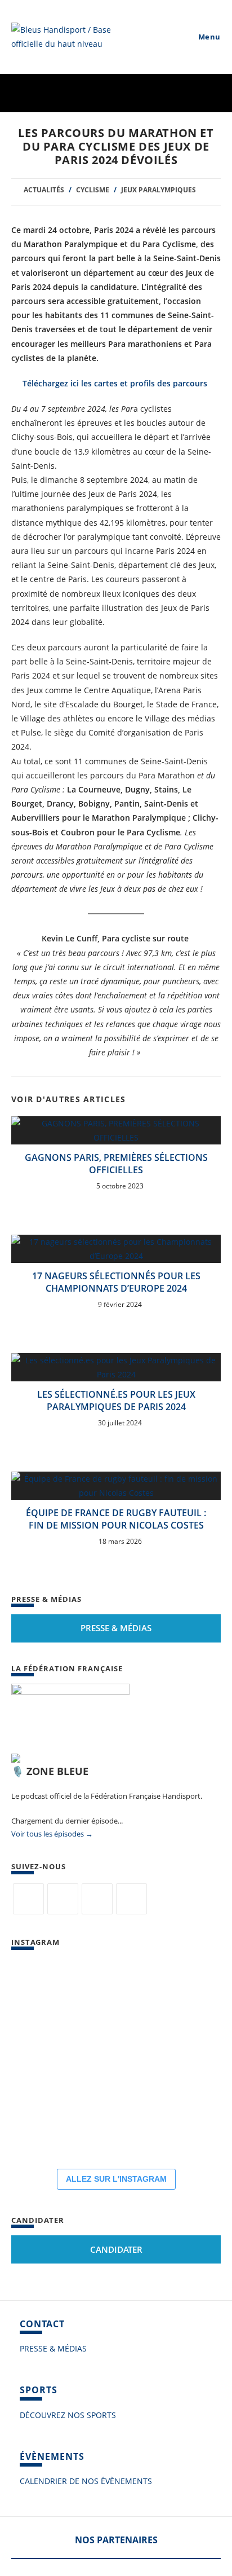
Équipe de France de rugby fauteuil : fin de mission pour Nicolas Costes (116, 1519)
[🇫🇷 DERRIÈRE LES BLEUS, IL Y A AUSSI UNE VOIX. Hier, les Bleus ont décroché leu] (113, 1991)
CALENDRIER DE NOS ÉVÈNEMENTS (86, 2481)
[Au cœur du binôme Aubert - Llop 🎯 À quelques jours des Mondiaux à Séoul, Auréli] (45, 1991)
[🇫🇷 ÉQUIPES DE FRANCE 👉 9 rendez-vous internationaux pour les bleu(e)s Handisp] (45, 2126)
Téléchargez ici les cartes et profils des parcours (115, 383)
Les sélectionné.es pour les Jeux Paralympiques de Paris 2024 (116, 1401)
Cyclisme (93, 190)
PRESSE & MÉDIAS (53, 2348)
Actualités (44, 190)
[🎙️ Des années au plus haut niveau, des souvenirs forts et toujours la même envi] (180, 2059)
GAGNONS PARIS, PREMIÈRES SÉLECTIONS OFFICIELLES (116, 1164)
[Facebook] (63, 1899)
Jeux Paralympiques (159, 190)
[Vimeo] (131, 1899)
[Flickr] (97, 1899)
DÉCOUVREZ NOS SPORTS (68, 2415)
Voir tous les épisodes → (52, 1834)
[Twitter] (28, 1899)
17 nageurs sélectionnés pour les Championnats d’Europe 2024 (116, 1282)
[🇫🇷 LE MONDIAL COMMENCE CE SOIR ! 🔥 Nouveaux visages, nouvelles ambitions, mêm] (45, 2059)
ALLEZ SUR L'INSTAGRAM (116, 2179)
